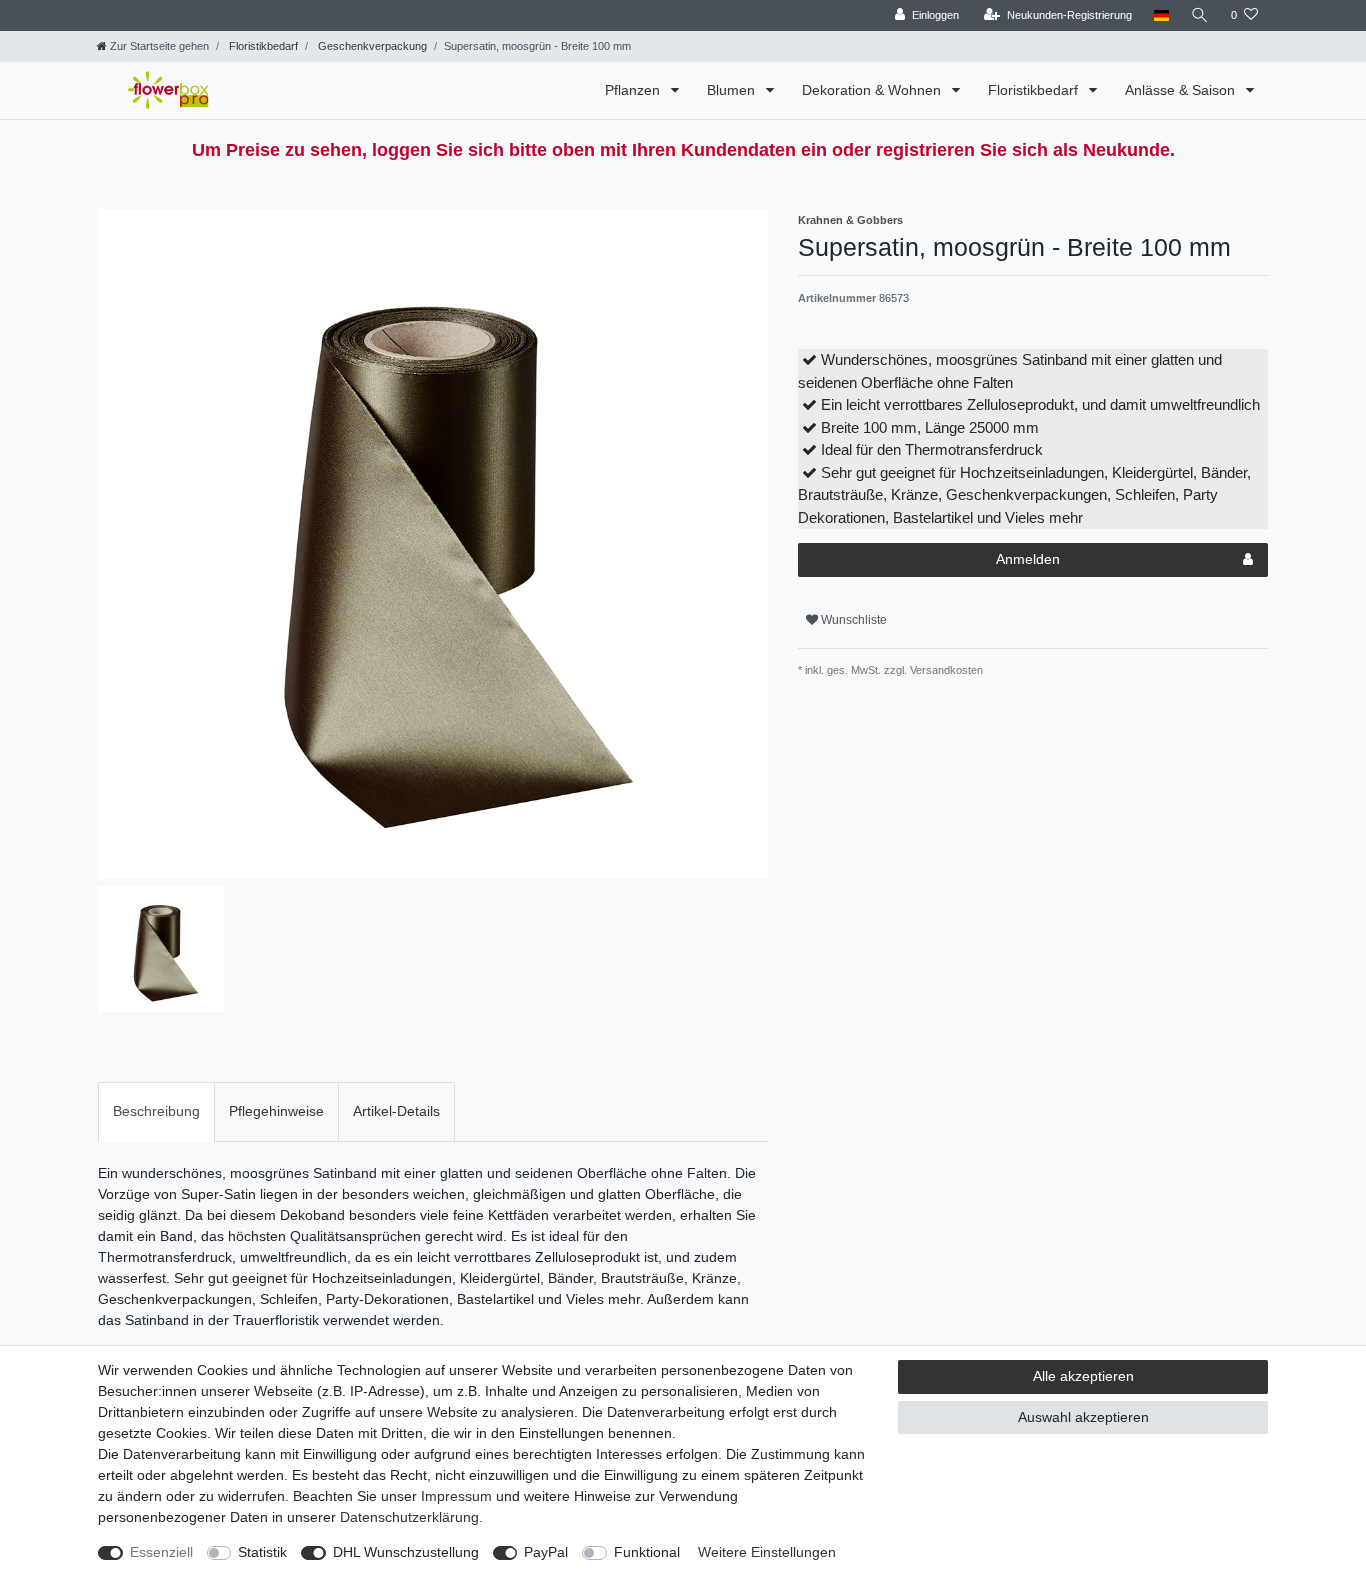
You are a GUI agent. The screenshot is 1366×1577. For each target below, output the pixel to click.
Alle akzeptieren (1083, 1376)
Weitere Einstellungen (767, 1552)
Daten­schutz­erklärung (409, 1517)
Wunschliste (852, 620)
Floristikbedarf (262, 46)
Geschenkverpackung (371, 46)
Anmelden (1028, 559)
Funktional (647, 1552)
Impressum (456, 1496)
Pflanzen (634, 90)
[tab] (156, 1111)
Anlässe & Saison (1182, 90)
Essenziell (161, 1552)
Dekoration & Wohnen (873, 90)
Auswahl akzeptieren (1083, 1417)
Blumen (733, 90)
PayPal (546, 1552)
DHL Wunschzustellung (406, 1552)
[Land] (1161, 15)
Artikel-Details (396, 1111)
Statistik (262, 1552)
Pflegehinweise (276, 1111)
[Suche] (1200, 15)
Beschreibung (156, 1111)
